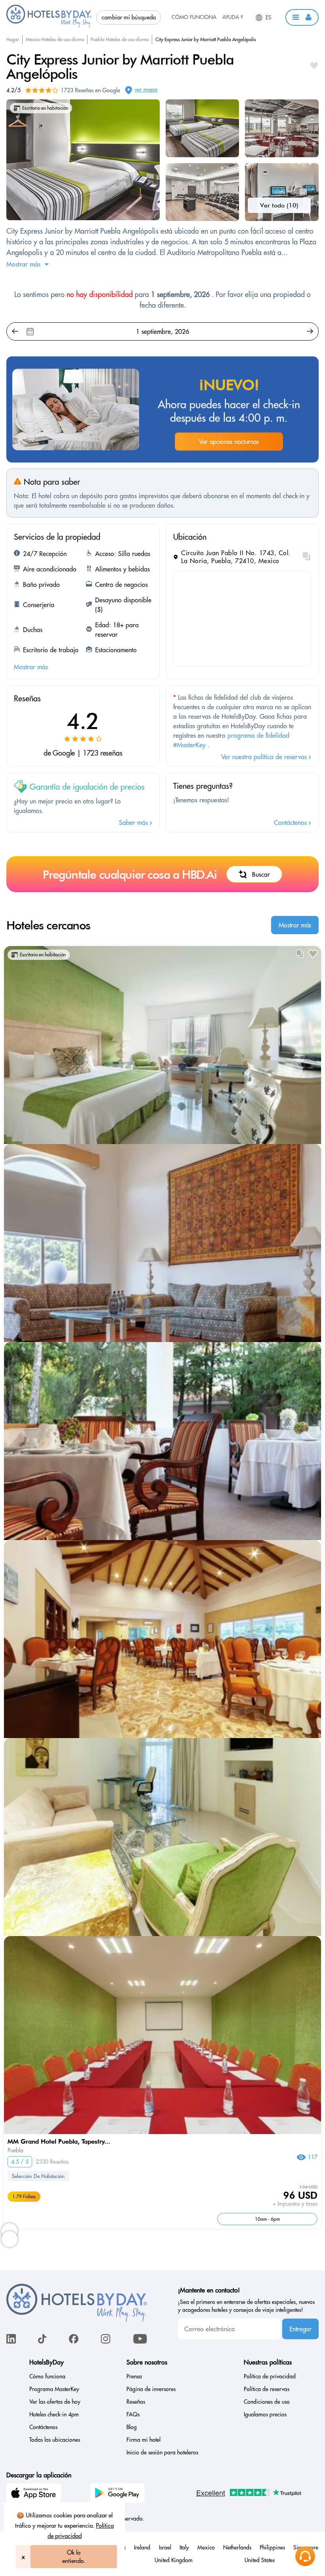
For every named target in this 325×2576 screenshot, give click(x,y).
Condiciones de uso (267, 2402)
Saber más (134, 822)
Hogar (13, 39)
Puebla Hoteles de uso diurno (120, 39)
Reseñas (136, 2402)
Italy (184, 2547)
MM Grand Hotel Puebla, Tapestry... (59, 2141)
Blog (132, 2427)
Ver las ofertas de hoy (55, 2402)
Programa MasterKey (54, 2389)
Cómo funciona (194, 17)
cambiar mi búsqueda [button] (129, 17)
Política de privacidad (270, 2376)
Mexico (206, 2547)
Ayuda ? (233, 17)
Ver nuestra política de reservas (265, 757)
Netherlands (237, 2547)
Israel (165, 2547)
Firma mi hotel (143, 2440)
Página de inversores (151, 2389)
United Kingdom (174, 2560)
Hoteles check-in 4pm (54, 2414)
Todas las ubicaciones (55, 2440)
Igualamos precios (265, 2414)
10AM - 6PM (267, 2219)
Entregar (300, 2329)
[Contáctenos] (305, 2556)
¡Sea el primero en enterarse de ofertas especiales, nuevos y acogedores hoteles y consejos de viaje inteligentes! (246, 2306)
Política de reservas (267, 2389)
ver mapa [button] (146, 89)
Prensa (134, 2376)
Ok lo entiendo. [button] (74, 2557)
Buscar (261, 874)
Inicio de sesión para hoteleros (162, 2452)
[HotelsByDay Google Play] (119, 2494)
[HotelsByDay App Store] (35, 2494)
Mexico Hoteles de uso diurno (55, 39)
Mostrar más (295, 925)
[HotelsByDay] (49, 26)
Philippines (272, 2547)
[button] (302, 17)
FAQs (133, 2414)
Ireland (142, 2547)
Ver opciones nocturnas (229, 442)
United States (260, 2560)
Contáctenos (291, 822)
